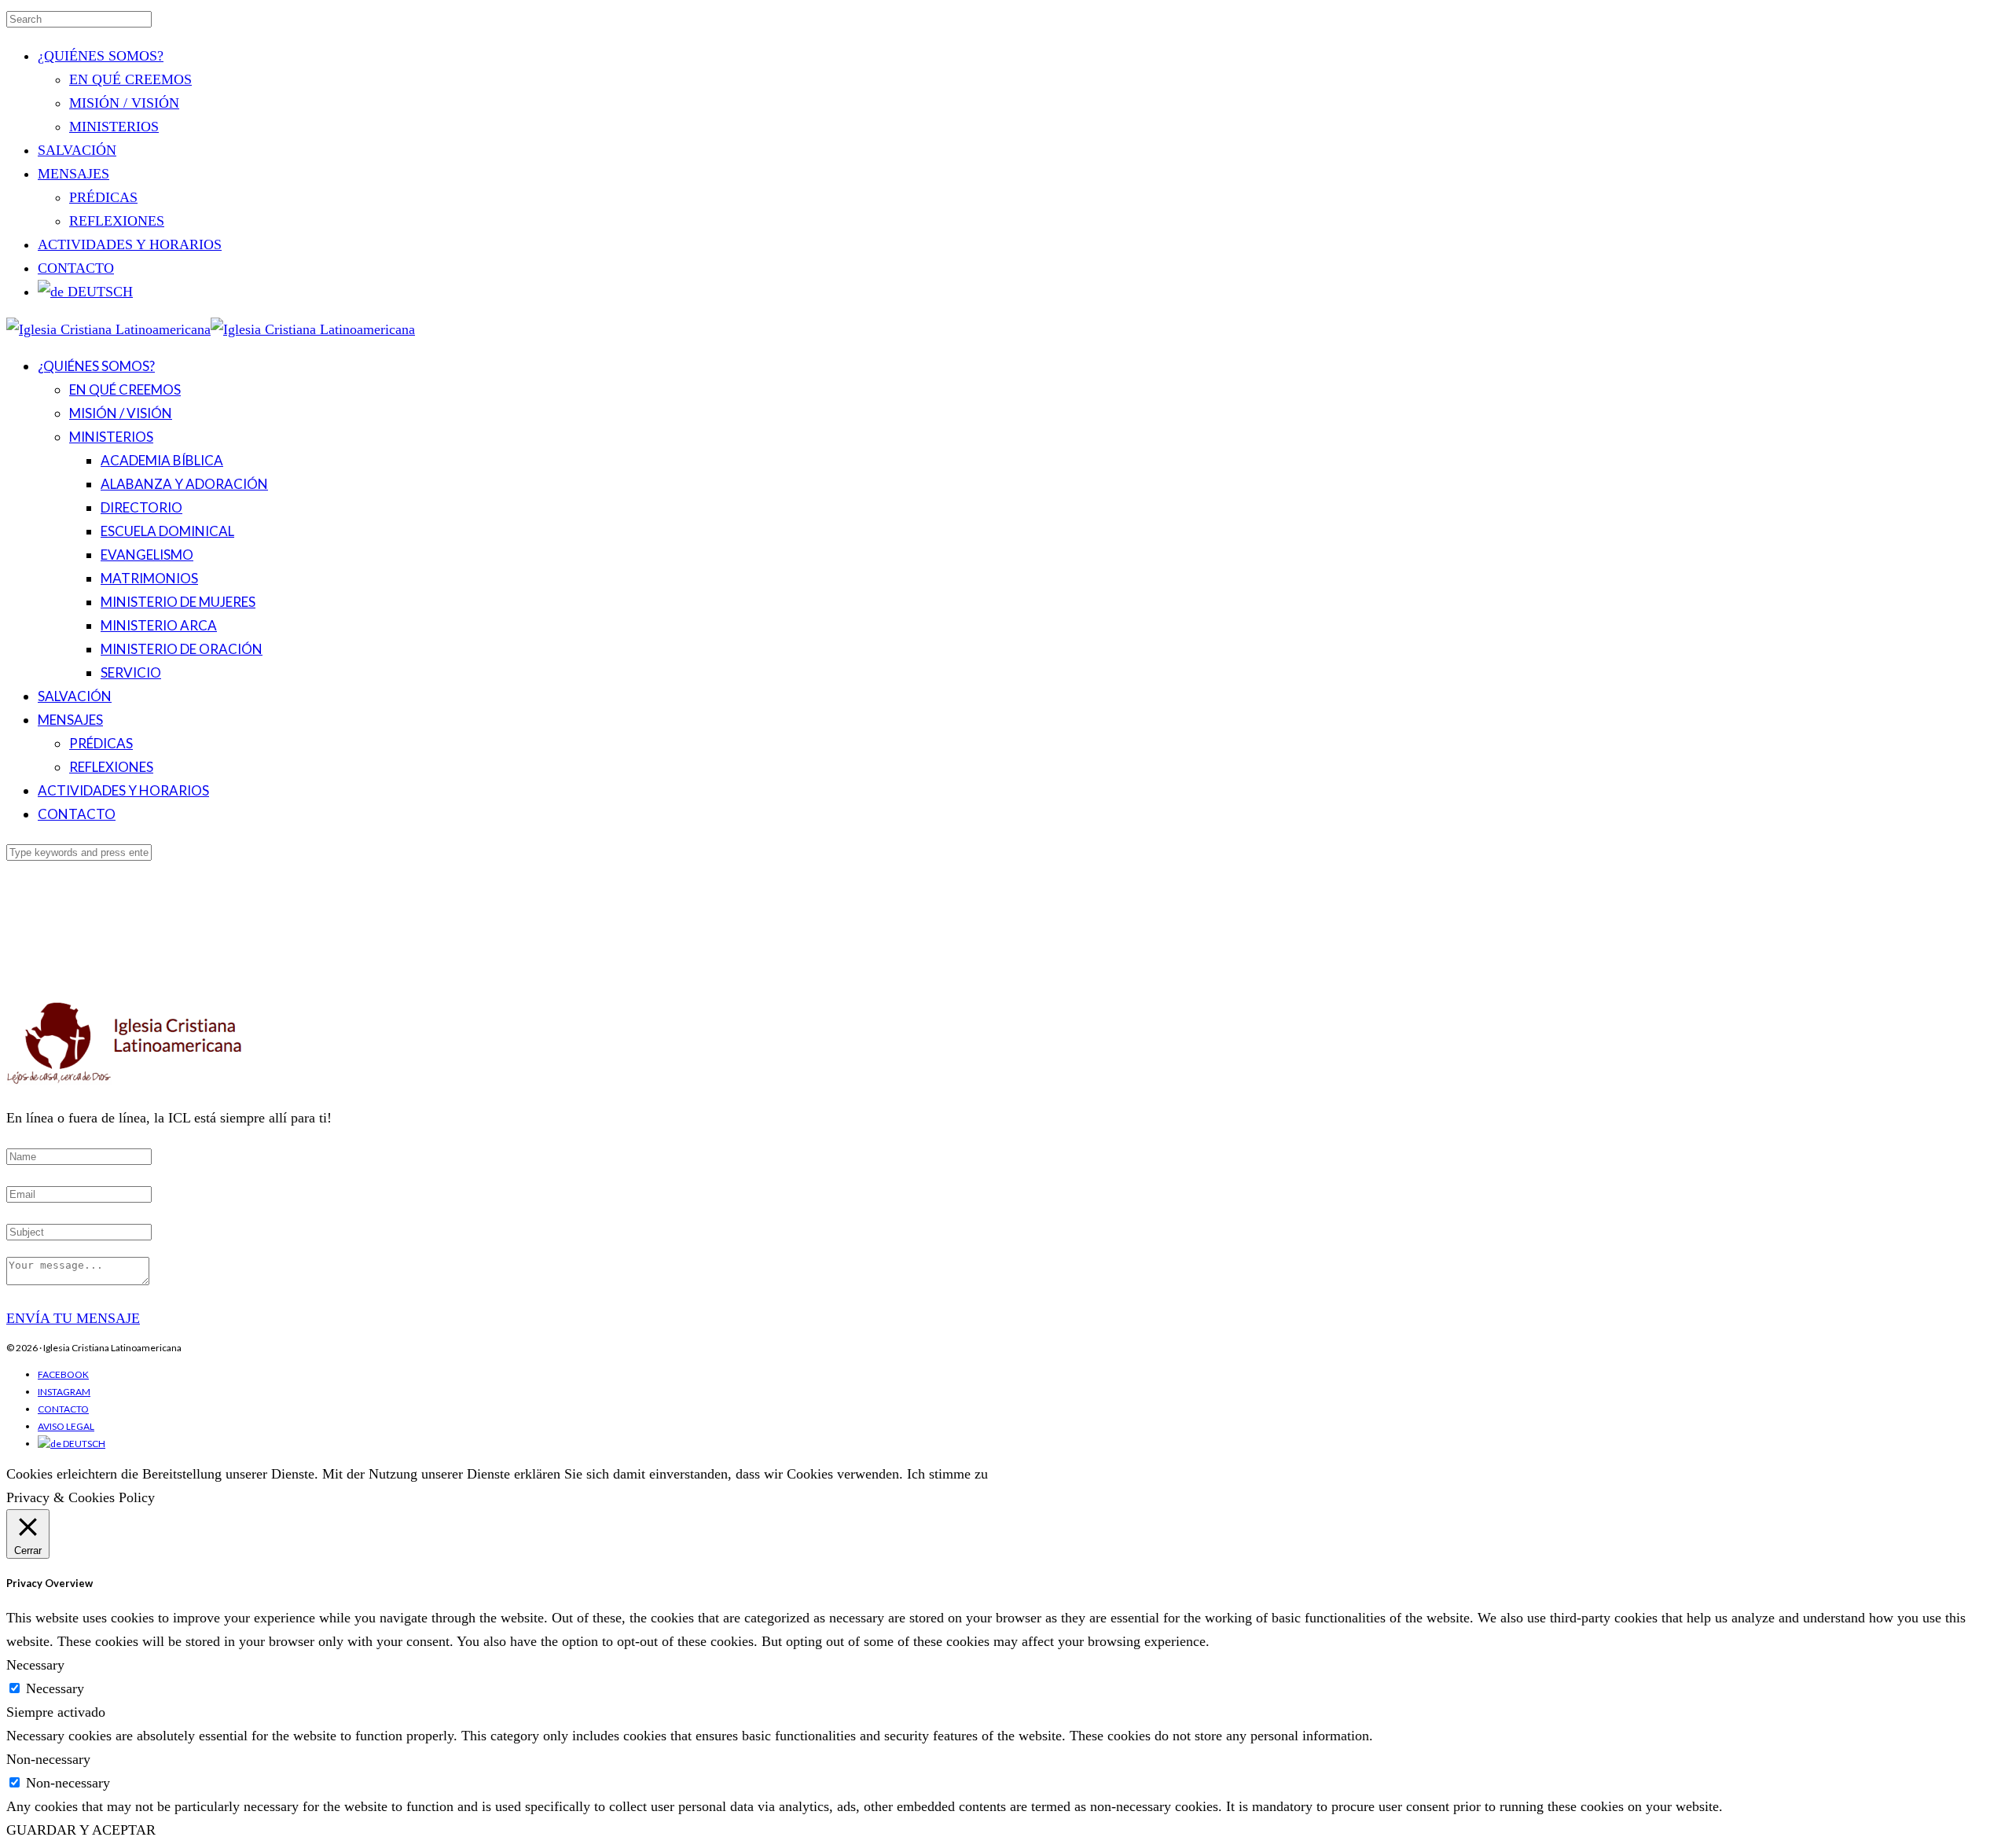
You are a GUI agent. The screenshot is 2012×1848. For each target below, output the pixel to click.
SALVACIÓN (77, 150)
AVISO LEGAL (66, 1426)
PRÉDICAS (103, 197)
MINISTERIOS (114, 127)
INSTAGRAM (64, 1392)
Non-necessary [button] (48, 1759)
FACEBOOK (63, 1374)
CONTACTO (76, 268)
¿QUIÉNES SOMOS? (101, 56)
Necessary (55, 1688)
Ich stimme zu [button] (947, 1474)
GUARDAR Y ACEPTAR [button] (81, 1830)
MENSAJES (73, 174)
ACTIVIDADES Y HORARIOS (130, 244)
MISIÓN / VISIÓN (124, 103)
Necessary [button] (35, 1665)
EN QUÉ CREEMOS (130, 79)
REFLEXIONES (117, 221)
